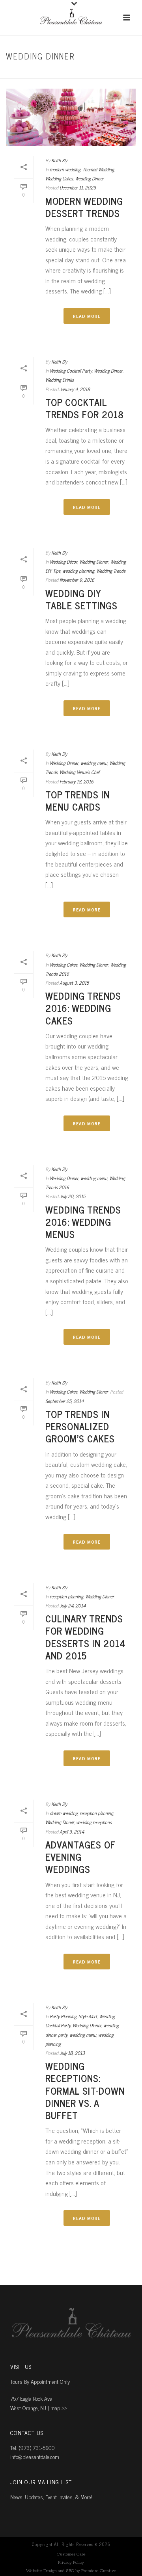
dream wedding (64, 1813)
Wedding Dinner (89, 178)
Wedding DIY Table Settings (81, 599)
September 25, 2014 (64, 1401)
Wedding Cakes (59, 178)
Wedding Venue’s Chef (79, 772)
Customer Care (71, 2554)
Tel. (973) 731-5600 (33, 2447)
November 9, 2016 (77, 580)
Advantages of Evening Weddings (80, 1857)
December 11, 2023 (78, 187)
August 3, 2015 (74, 983)
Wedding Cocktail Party (71, 371)
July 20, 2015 (72, 1196)
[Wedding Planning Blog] (71, 18)
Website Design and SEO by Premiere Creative (71, 2571)
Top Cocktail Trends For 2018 (85, 408)
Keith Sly (59, 160)
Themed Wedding (98, 169)
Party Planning (63, 2016)
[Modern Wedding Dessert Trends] (71, 117)
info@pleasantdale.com (35, 2456)
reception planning (66, 1596)
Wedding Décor (64, 562)
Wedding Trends (111, 571)
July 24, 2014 (73, 1605)
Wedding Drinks (60, 380)
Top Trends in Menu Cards (78, 800)
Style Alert (88, 2016)
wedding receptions (94, 1822)
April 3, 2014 (72, 1832)
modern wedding (80, 73)
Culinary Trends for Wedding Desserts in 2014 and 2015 (86, 1637)
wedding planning (78, 571)
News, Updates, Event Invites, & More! (51, 2497)
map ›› (59, 2408)
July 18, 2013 (72, 2053)
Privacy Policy (71, 2563)
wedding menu (94, 763)
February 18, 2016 (77, 781)
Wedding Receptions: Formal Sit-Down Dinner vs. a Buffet (85, 2090)
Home (49, 73)
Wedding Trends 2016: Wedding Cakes (83, 1008)
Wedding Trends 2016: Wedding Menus (83, 1222)
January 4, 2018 (75, 389)
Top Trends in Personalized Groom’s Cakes (80, 1426)
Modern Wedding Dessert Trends (84, 207)
